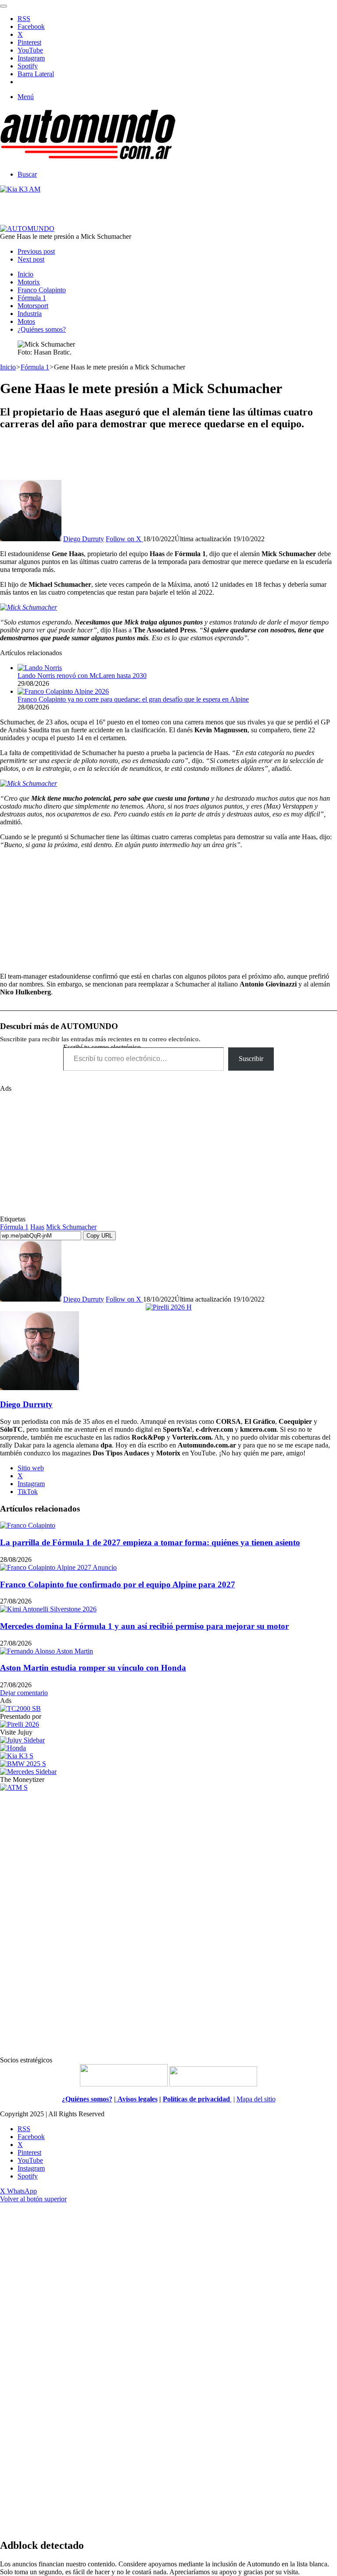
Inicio (25, 274)
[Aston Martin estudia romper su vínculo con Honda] (47, 1651)
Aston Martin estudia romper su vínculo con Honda (93, 1668)
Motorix (29, 282)
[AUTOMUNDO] (88, 159)
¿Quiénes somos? (42, 329)
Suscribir (251, 1059)
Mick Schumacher (71, 1227)
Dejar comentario (24, 1693)
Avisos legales (137, 2099)
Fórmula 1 (32, 298)
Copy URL (99, 1236)
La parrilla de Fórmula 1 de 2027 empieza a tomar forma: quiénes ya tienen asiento (150, 1542)
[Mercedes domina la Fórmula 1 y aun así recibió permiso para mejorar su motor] (48, 1609)
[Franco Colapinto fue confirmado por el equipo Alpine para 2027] (58, 1567)
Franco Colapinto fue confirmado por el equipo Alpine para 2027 (118, 1584)
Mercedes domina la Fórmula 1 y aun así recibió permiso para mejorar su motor (144, 1626)
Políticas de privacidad (197, 2099)
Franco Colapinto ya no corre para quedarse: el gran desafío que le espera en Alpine (133, 699)
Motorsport (33, 306)
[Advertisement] (168, 458)
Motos (26, 321)
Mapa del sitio (256, 2099)
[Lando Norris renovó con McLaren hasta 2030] (40, 668)
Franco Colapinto (42, 290)
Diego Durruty (84, 539)
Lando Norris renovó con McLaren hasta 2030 (82, 676)
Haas (37, 1227)
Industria (30, 314)
